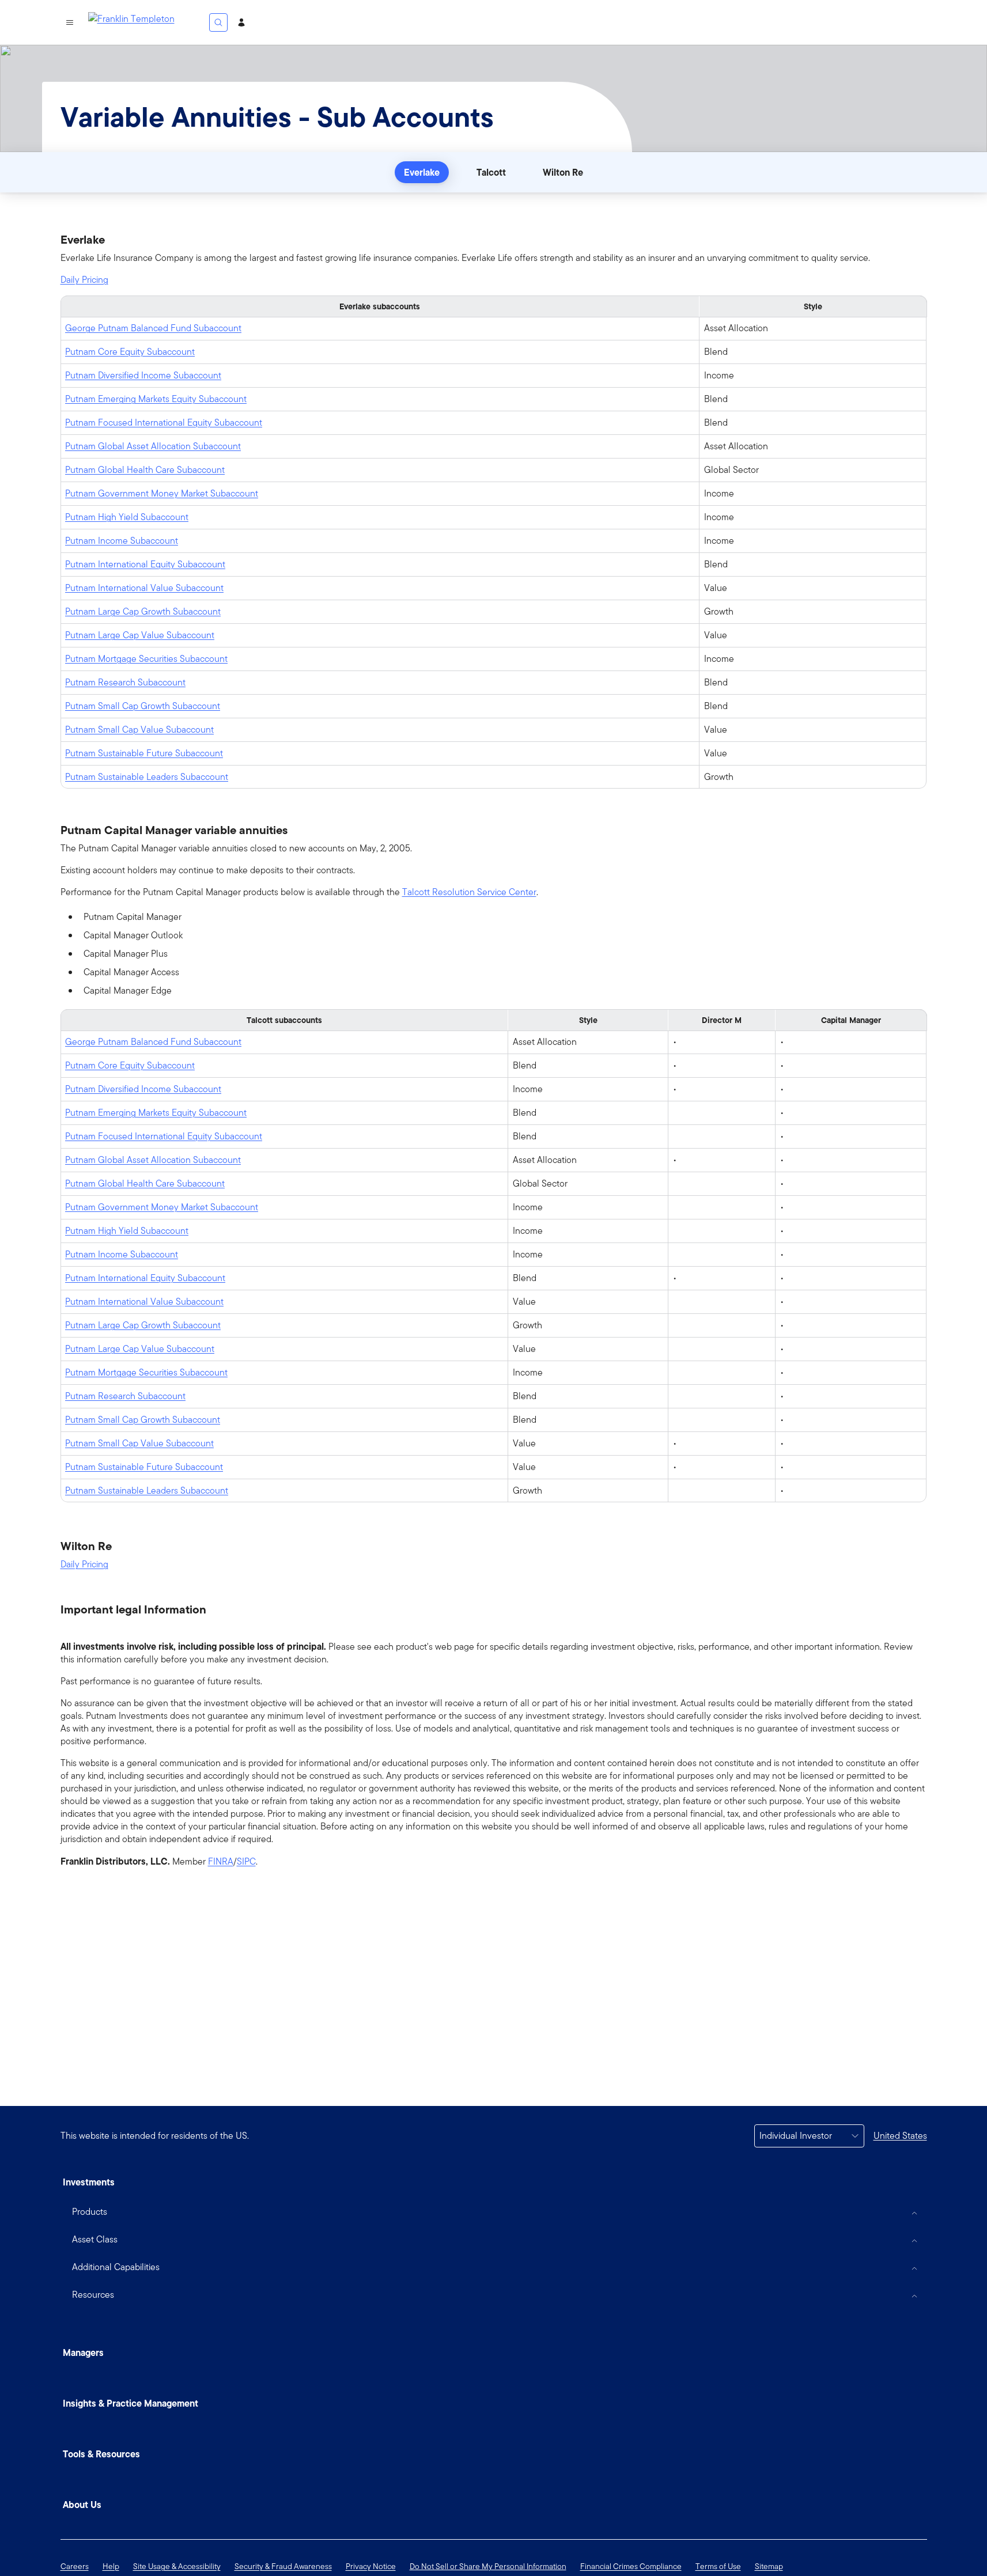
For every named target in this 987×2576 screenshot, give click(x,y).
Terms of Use (718, 2566)
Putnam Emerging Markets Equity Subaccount (156, 399)
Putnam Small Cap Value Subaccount (139, 730)
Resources (93, 2295)
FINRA (221, 1862)
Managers (83, 2353)
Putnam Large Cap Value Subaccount (140, 635)
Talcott (491, 172)
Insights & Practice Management (131, 2403)
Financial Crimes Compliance (631, 2566)
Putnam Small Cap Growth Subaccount (143, 706)
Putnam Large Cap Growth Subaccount (143, 611)
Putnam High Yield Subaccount (127, 517)
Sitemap (769, 2566)
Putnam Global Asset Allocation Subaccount (153, 446)
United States (900, 2136)
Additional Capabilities (116, 2267)
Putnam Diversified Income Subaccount (143, 375)
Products (90, 2212)
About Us (82, 2505)
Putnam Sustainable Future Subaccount (144, 753)
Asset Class (95, 2239)
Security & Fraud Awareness (283, 2566)
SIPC (246, 1862)
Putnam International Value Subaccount (144, 588)
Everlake (422, 172)
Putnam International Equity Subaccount (145, 564)
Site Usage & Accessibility (177, 2566)
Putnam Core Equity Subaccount (130, 352)
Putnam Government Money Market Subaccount (162, 493)
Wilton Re (563, 172)
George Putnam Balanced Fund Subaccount (153, 328)
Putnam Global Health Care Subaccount (145, 470)
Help (111, 2566)
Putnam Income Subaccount (122, 541)
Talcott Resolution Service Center (469, 892)
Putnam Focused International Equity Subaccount (164, 423)
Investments (89, 2182)
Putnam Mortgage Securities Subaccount (146, 659)
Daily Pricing (84, 280)
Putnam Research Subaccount (125, 682)
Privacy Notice (371, 2566)
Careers (75, 2566)
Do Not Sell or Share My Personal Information (488, 2566)
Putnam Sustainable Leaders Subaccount (147, 777)
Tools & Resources (101, 2454)
